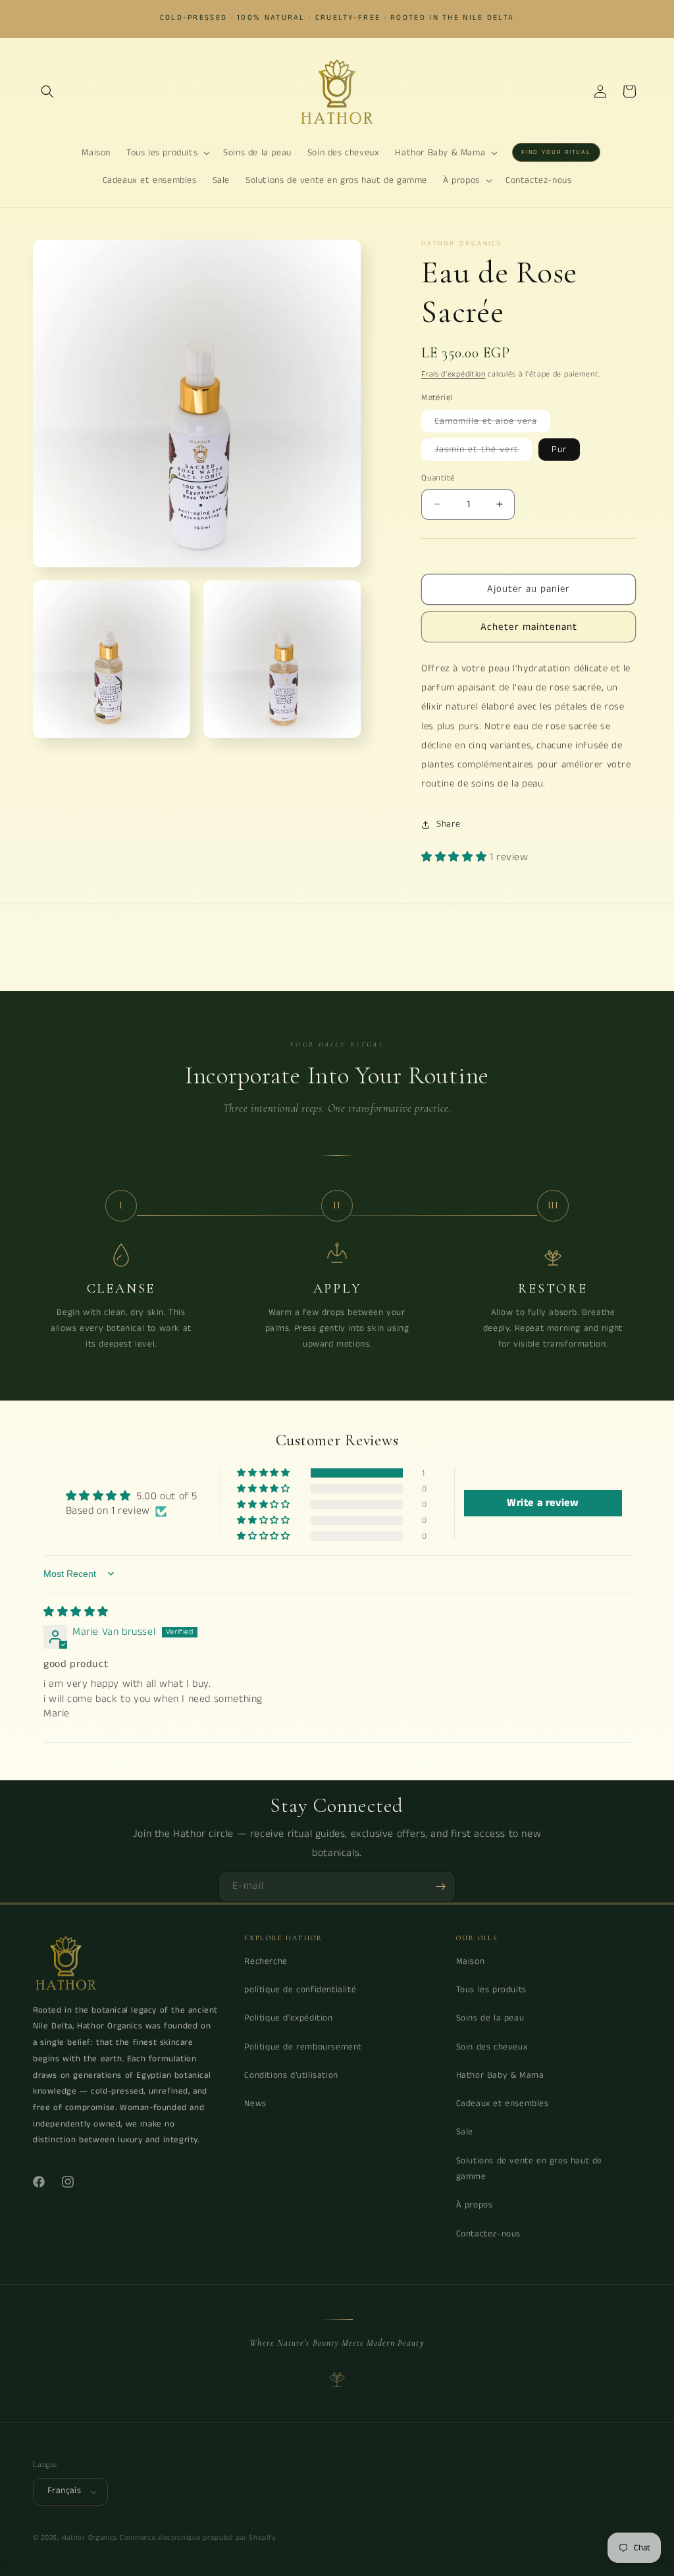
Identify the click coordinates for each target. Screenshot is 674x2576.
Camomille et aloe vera (492, 423)
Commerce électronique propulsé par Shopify (197, 2538)
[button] (47, 91)
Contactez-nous (488, 2234)
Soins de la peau (490, 2018)
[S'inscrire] (440, 1887)
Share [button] (448, 824)
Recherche (266, 1962)
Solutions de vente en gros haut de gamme (529, 2169)
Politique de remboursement (303, 2047)
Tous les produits (491, 1990)
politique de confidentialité (300, 1990)
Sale (465, 2132)
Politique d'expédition (288, 2018)
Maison (471, 1962)
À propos (475, 2205)
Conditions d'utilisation (291, 2075)
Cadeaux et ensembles (503, 2104)
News (255, 2104)
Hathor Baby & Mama (500, 2075)
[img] (76, 1612)
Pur (559, 450)
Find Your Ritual (556, 152)
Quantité (438, 478)
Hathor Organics (90, 2538)
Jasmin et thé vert (483, 451)
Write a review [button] (543, 1503)
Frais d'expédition (454, 374)
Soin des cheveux (492, 2047)
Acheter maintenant (529, 627)
